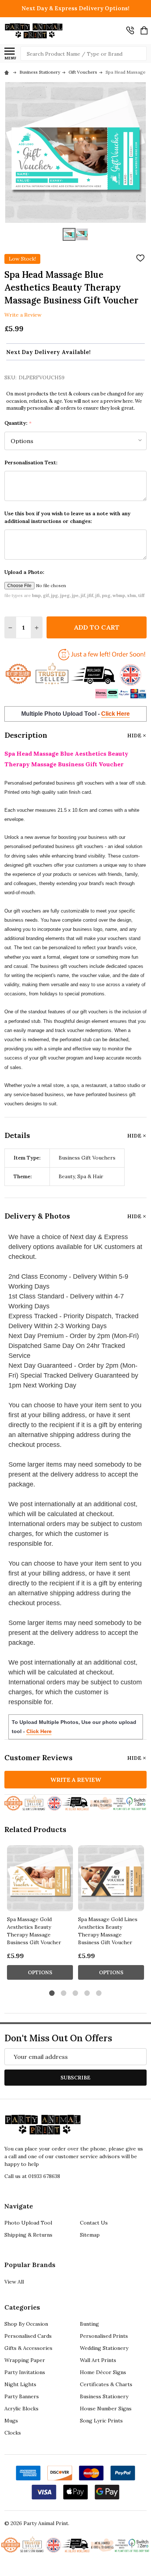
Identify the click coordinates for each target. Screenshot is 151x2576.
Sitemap (90, 2235)
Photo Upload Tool (28, 2223)
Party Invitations (25, 2372)
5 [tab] (99, 1993)
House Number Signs (106, 2409)
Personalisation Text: (31, 462)
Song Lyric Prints (101, 2421)
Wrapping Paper (25, 2360)
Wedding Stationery (104, 2348)
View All (14, 2282)
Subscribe (75, 2078)
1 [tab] (52, 1993)
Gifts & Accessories (28, 2348)
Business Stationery (104, 2396)
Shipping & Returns (28, 2235)
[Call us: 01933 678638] (130, 30)
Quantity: (18, 423)
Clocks (13, 2433)
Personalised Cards (28, 2336)
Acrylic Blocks (21, 2409)
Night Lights (20, 2384)
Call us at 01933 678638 (32, 2176)
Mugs (11, 2421)
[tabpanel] (40, 1915)
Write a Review (23, 315)
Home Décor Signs (103, 2372)
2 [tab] (64, 1993)
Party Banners (22, 2396)
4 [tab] (87, 1993)
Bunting (89, 2324)
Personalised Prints (104, 2336)
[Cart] (144, 30)
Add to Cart (97, 627)
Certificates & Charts (106, 2384)
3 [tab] (76, 1993)
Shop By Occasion (26, 2324)
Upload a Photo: (24, 572)
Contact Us (94, 2223)
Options (40, 1972)
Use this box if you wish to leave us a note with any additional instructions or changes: (67, 517)
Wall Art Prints (98, 2360)
